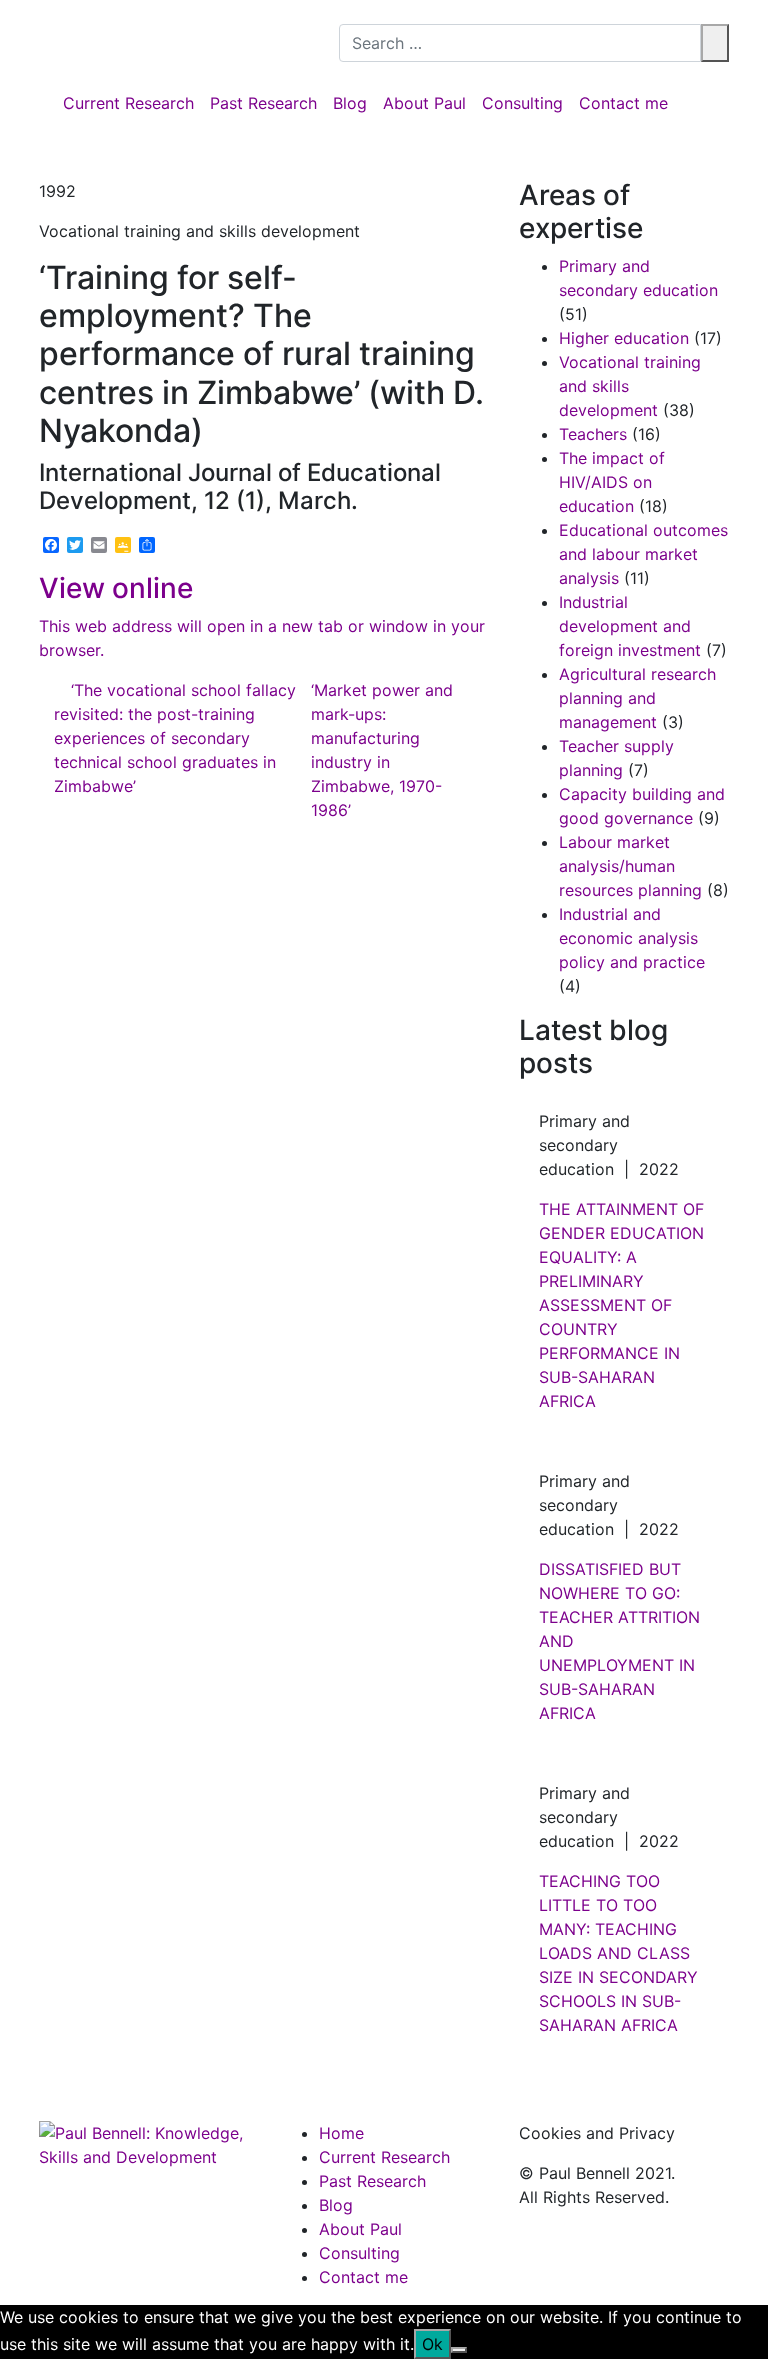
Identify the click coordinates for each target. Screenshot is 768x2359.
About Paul (424, 103)
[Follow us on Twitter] (362, 12)
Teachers (593, 434)
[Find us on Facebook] (345, 12)
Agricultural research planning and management (637, 698)
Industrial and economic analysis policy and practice (632, 938)
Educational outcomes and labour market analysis (643, 554)
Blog (350, 103)
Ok (432, 2344)
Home (341, 2133)
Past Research (263, 103)
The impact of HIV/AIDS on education (612, 482)
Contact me (623, 103)
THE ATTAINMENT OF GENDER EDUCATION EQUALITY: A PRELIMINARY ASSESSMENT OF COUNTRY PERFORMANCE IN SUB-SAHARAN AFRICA (621, 1305)
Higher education (624, 338)
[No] (459, 2350)
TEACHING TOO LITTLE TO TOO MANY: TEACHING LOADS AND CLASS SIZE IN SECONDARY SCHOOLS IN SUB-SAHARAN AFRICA (618, 1953)
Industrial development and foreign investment (630, 626)
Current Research (128, 103)
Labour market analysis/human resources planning (630, 866)
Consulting (522, 103)
